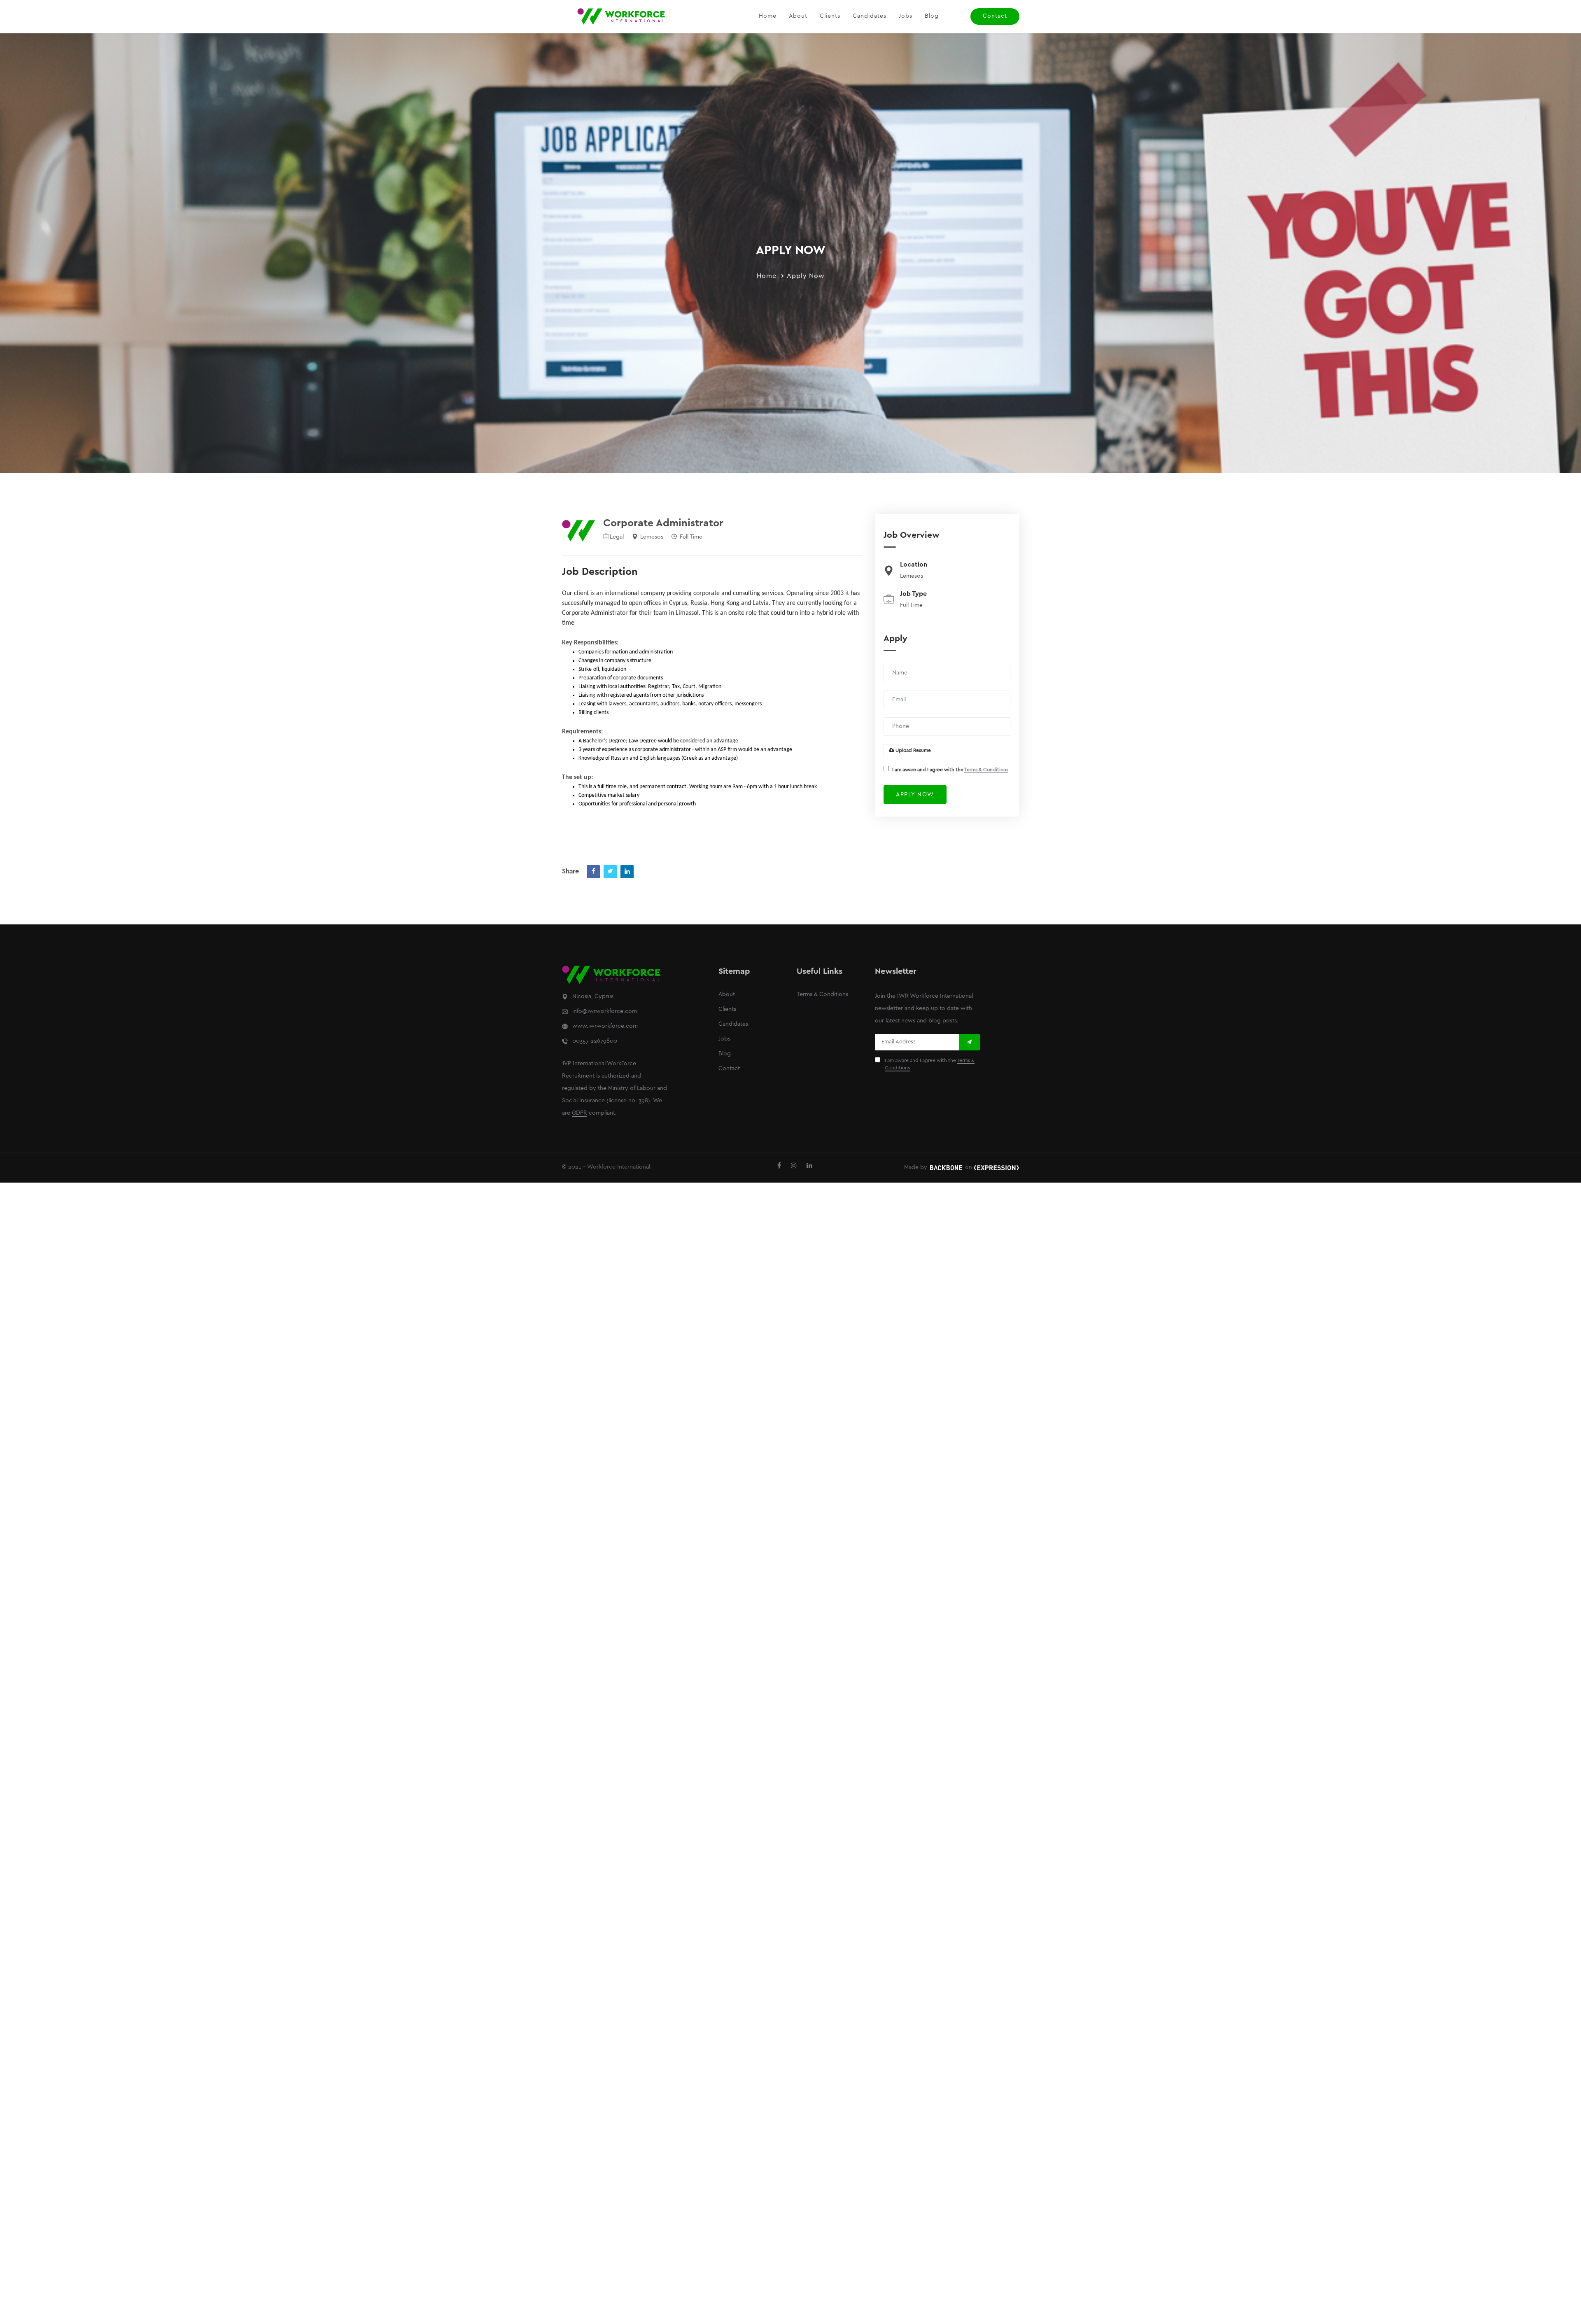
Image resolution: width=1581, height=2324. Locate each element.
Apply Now (806, 276)
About (798, 16)
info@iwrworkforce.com (605, 1011)
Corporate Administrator (663, 523)
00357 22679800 (595, 1041)
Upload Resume (913, 750)
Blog (932, 16)
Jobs (906, 16)
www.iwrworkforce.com (605, 1026)
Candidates (870, 16)
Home (768, 16)
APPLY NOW (915, 795)
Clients (830, 16)
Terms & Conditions (986, 770)
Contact (995, 16)
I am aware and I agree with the (950, 770)
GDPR (579, 1113)
